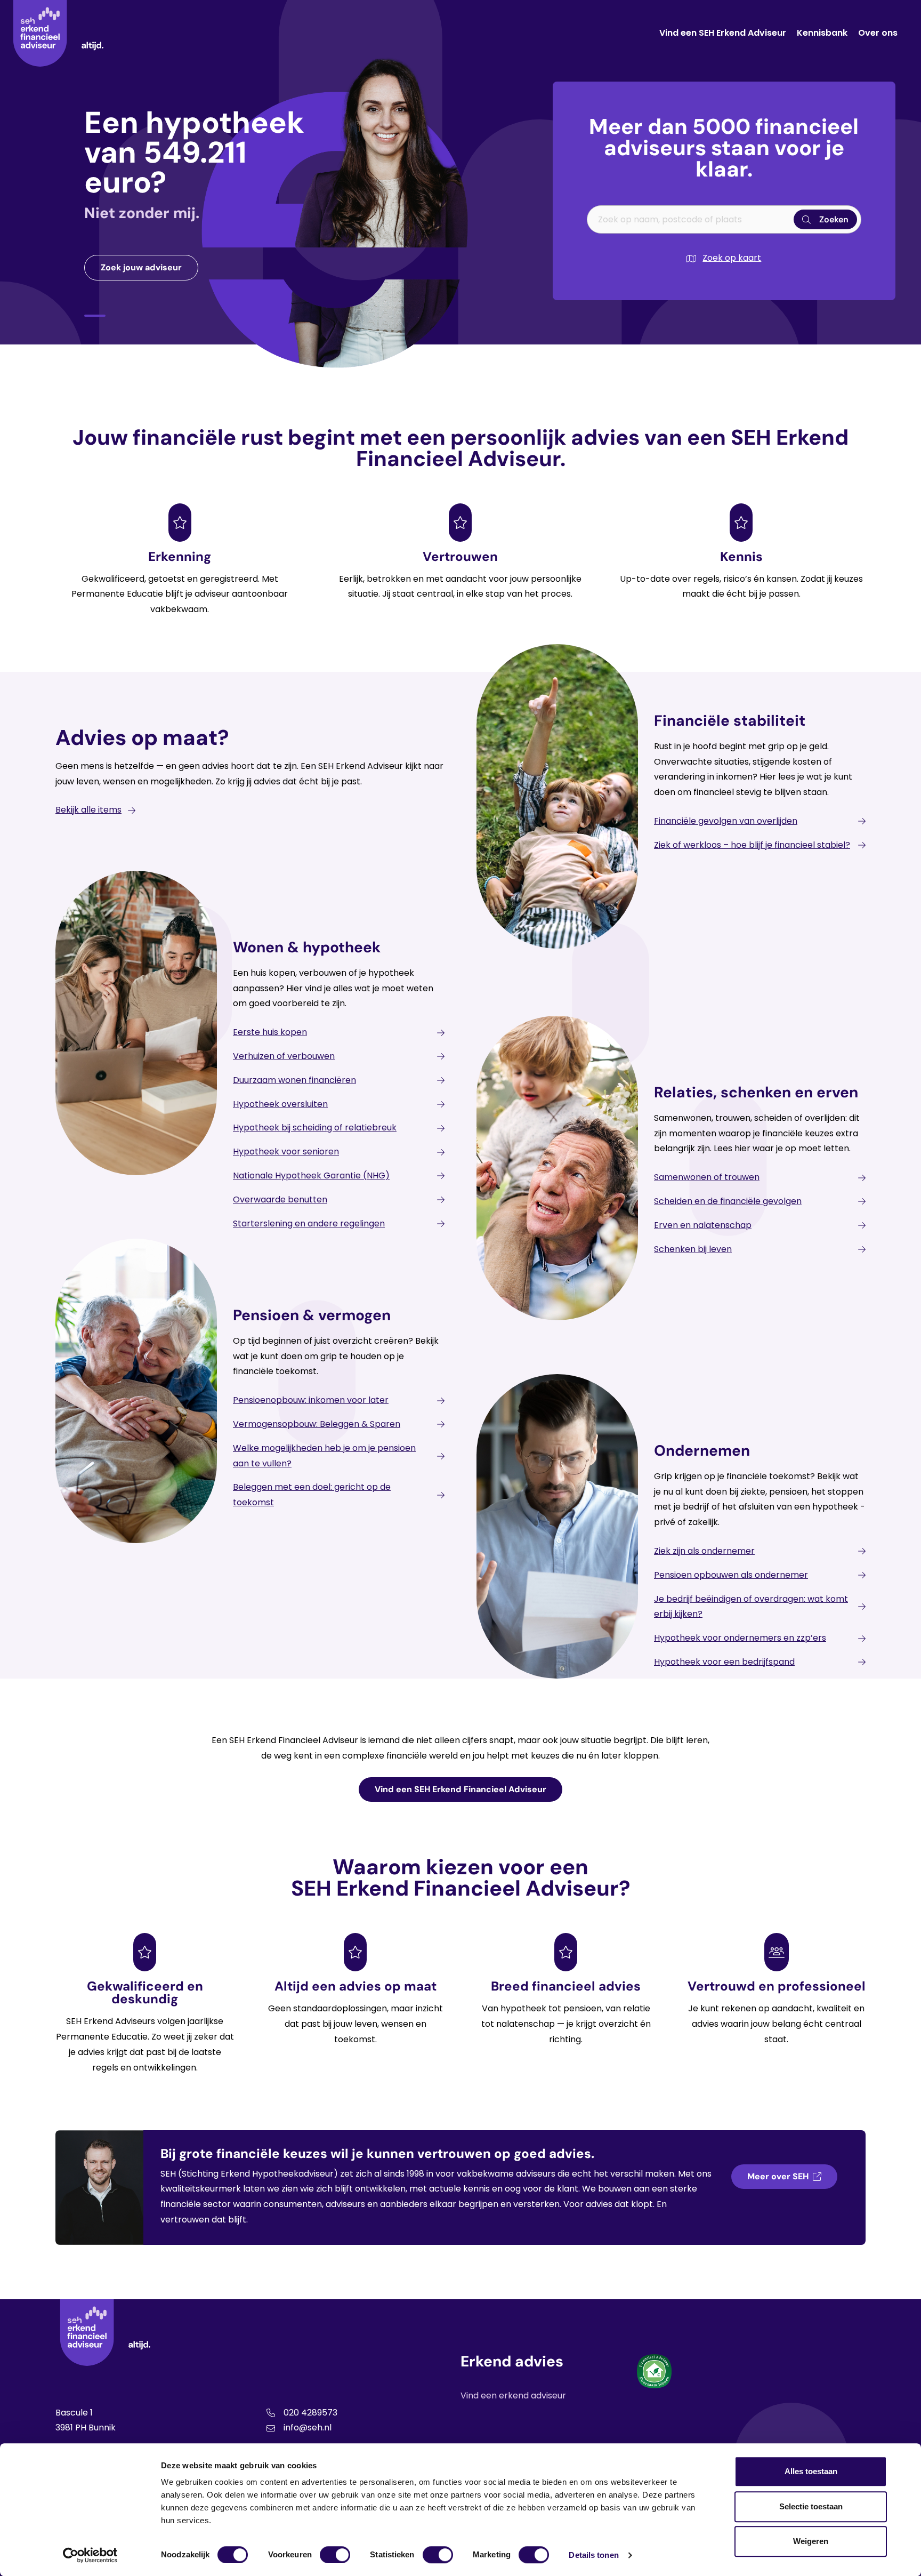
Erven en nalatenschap (703, 1225)
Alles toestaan (811, 2471)
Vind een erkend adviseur (513, 2396)
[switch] (335, 2555)
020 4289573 (310, 2413)
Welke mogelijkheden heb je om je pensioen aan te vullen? (324, 1456)
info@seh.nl (308, 2427)
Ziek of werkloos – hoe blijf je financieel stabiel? (752, 845)
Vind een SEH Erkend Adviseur (723, 33)
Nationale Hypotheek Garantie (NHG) (311, 1175)
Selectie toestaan (811, 2506)
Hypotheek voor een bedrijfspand (724, 1662)
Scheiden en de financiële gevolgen (728, 1201)
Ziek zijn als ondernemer (704, 1551)
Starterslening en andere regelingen (309, 1223)
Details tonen (593, 2555)
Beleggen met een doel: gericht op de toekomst (312, 1495)
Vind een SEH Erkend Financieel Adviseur (461, 1789)
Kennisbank (822, 33)
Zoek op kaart (732, 258)
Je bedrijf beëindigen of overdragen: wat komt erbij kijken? (751, 1607)
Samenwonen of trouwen (707, 1177)
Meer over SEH (778, 2176)
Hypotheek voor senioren (286, 1151)
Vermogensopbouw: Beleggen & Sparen (317, 1424)
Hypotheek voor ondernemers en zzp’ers (740, 1638)
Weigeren (811, 2541)
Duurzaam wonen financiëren (294, 1080)
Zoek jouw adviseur (141, 267)
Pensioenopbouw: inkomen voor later (311, 1400)
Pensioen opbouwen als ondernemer (731, 1575)
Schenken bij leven (693, 1249)
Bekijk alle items (88, 810)
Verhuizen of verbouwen (284, 1056)
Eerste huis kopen (270, 1032)
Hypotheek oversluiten (280, 1104)
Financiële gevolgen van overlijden (726, 821)
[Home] (58, 33)
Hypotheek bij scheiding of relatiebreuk (315, 1127)
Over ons (878, 33)
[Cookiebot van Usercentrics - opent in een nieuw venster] (90, 2555)
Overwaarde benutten (280, 1199)
